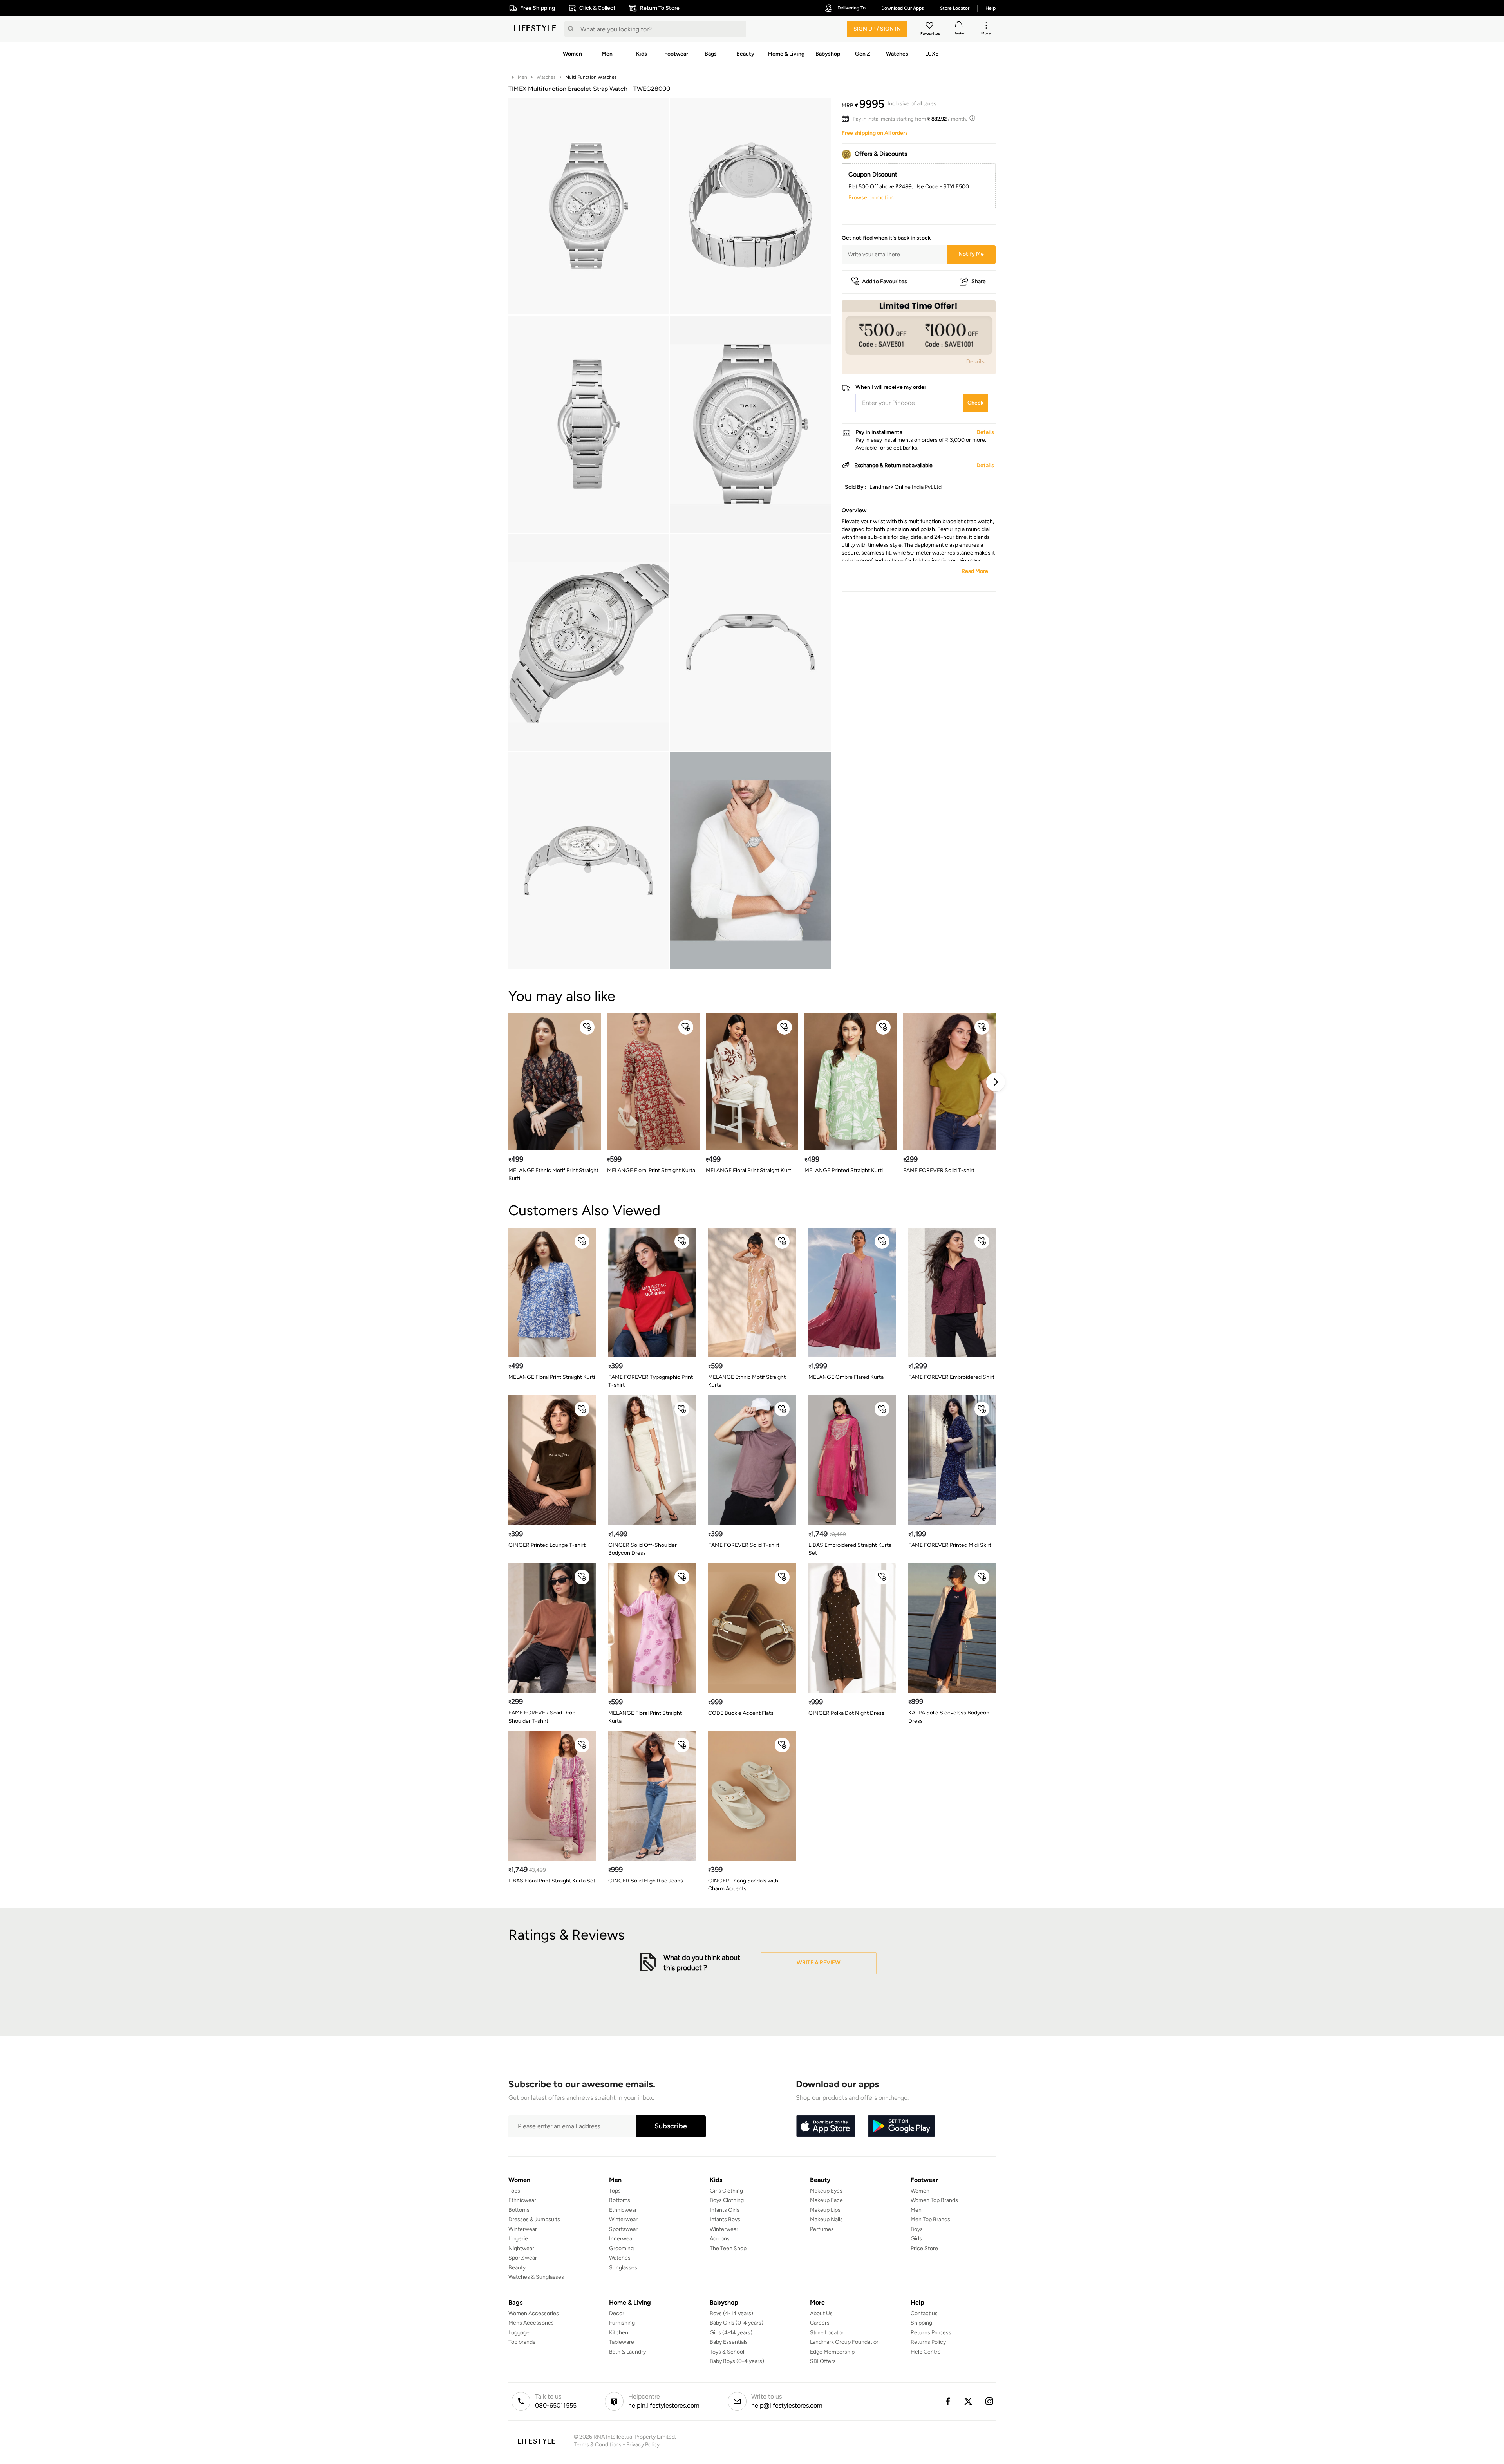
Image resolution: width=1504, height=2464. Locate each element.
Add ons (720, 2239)
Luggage (519, 2333)
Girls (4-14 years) (731, 2333)
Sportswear (523, 2258)
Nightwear (521, 2248)
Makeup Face (826, 2200)
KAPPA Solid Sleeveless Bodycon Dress (949, 1717)
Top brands (522, 2342)
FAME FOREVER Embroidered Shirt (951, 1377)
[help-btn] (973, 119)
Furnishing (622, 2323)
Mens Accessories (531, 2323)
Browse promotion (871, 198)
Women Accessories (534, 2313)
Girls (916, 2239)
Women (920, 2191)
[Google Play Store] (902, 2126)
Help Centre (926, 2352)
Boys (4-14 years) (731, 2313)
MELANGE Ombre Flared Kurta (846, 1377)
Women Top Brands (934, 2200)
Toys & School (727, 2352)
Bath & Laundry (627, 2352)
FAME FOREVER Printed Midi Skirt (950, 1545)
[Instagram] (990, 2401)
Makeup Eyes (826, 2191)
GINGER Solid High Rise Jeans (646, 1881)
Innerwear (622, 2239)
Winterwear (523, 2229)
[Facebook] (947, 2401)
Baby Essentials (729, 2342)
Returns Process (931, 2333)
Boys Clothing (727, 2200)
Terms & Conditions (598, 2445)
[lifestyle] (535, 29)
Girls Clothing (726, 2191)
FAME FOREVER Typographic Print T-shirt (651, 1381)
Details (975, 362)
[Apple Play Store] (826, 2126)
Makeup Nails (826, 2219)
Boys (917, 2229)
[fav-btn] (587, 1027)
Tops (514, 2191)
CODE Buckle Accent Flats (741, 1713)
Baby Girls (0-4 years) (737, 2323)
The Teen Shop (728, 2248)
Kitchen (619, 2333)
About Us (821, 2313)
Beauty (517, 2268)
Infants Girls (725, 2210)
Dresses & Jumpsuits (534, 2219)
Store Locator (827, 2333)
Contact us (924, 2313)
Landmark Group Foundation (845, 2342)
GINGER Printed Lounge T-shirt (547, 1545)
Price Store (924, 2248)
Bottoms (519, 2210)
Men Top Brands (930, 2219)
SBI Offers (823, 2361)
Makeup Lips (825, 2210)
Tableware (622, 2342)
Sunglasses (623, 2268)
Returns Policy (928, 2342)
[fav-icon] (930, 27)
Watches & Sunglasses (536, 2277)
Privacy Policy (643, 2445)
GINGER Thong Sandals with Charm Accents (743, 1885)
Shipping (921, 2323)
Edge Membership (832, 2352)
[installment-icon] (847, 119)
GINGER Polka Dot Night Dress (846, 1713)
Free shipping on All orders (875, 133)
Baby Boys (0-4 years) (737, 2361)
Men (522, 77)
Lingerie (518, 2239)
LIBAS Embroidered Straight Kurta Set (850, 1549)
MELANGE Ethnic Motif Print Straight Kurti (553, 1174)
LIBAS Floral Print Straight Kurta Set (552, 1881)
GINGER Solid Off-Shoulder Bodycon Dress (643, 1549)
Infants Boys (725, 2219)
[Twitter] (969, 2401)
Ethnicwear (522, 2200)
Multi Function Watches (591, 77)
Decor (617, 2313)
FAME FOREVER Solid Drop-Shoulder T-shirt (543, 1717)
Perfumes (822, 2229)
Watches (546, 77)
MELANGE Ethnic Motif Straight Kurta (747, 1381)
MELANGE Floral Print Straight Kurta (651, 1170)
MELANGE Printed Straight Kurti (844, 1170)
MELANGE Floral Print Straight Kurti (749, 1170)
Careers (820, 2323)
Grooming (621, 2248)
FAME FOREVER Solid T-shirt (939, 1170)
